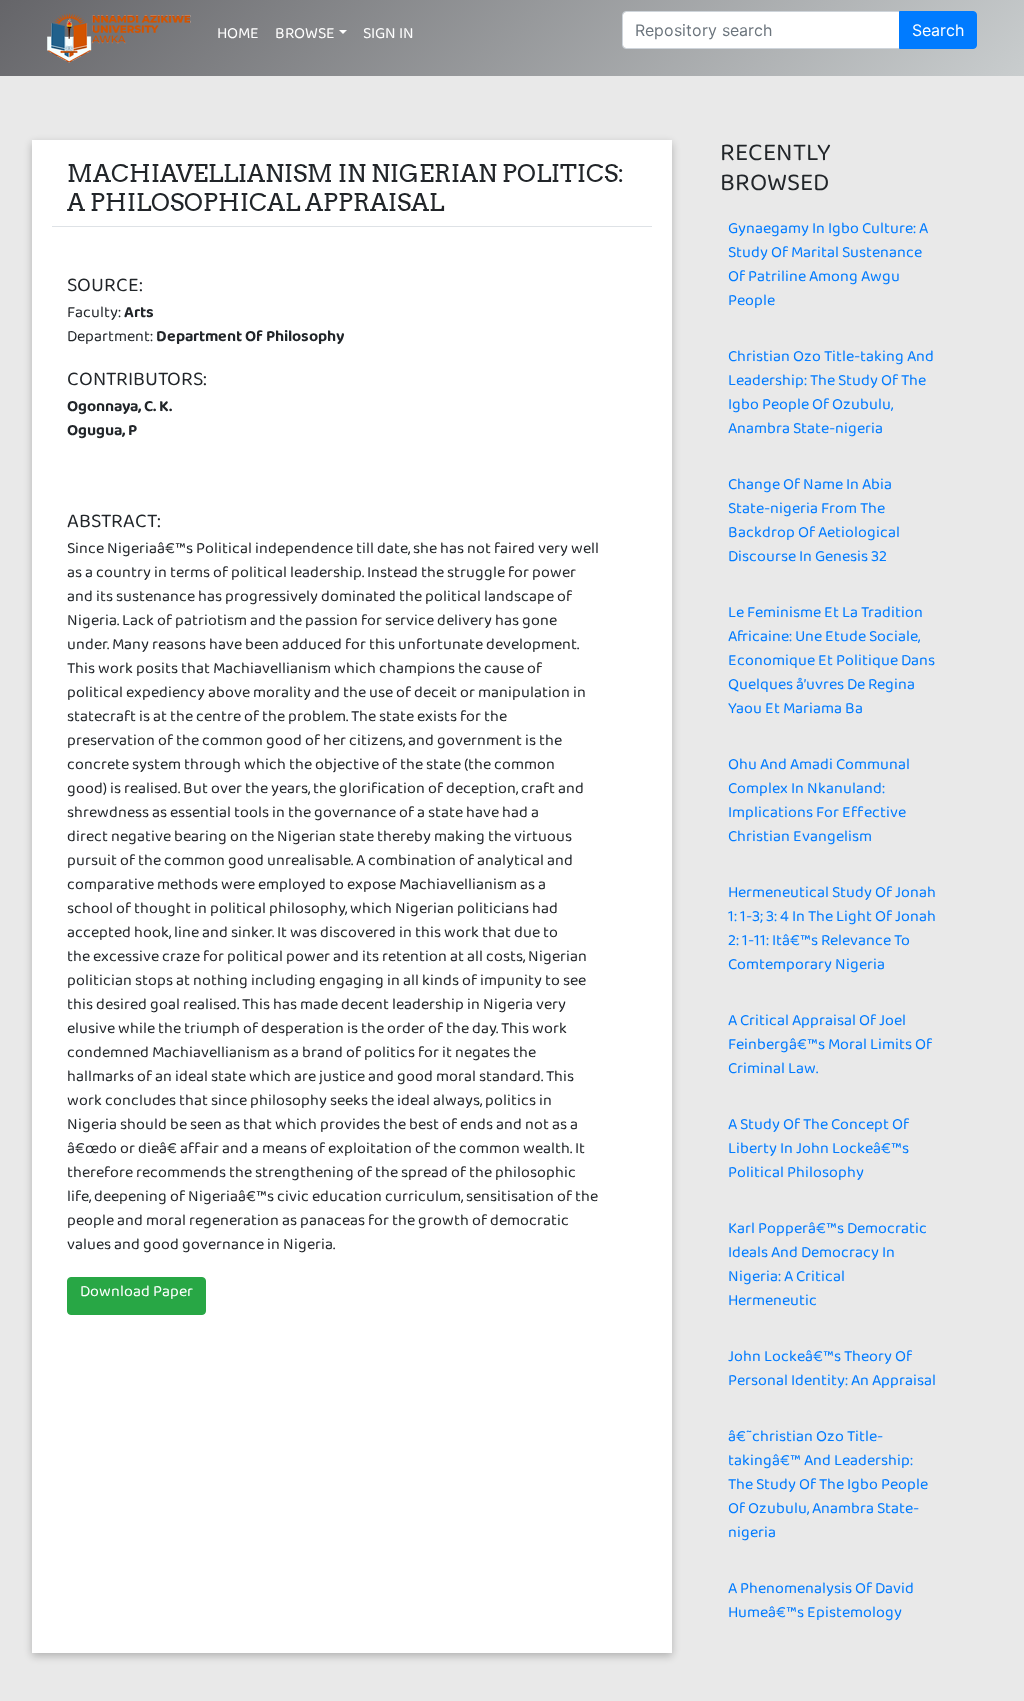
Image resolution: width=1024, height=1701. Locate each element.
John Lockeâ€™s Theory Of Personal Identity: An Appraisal (832, 1372)
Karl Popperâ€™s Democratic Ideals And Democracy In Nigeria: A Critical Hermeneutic (827, 1268)
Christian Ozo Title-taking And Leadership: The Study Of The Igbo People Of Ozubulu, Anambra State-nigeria (831, 396)
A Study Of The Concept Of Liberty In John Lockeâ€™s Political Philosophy (818, 1152)
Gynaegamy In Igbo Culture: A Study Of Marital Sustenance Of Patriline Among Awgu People (828, 268)
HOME (238, 37)
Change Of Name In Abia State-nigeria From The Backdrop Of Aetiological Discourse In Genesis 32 (814, 524)
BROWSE (305, 37)
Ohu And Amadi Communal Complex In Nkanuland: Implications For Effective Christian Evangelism (819, 804)
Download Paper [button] (136, 1295)
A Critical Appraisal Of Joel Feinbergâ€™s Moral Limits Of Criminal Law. (830, 1048)
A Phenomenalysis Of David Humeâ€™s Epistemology (821, 1604)
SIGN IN (388, 37)
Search (938, 30)
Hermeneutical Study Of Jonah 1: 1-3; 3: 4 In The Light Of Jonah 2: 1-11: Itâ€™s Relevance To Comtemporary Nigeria (832, 932)
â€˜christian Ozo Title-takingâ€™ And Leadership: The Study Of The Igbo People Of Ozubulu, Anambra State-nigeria (828, 1488)
